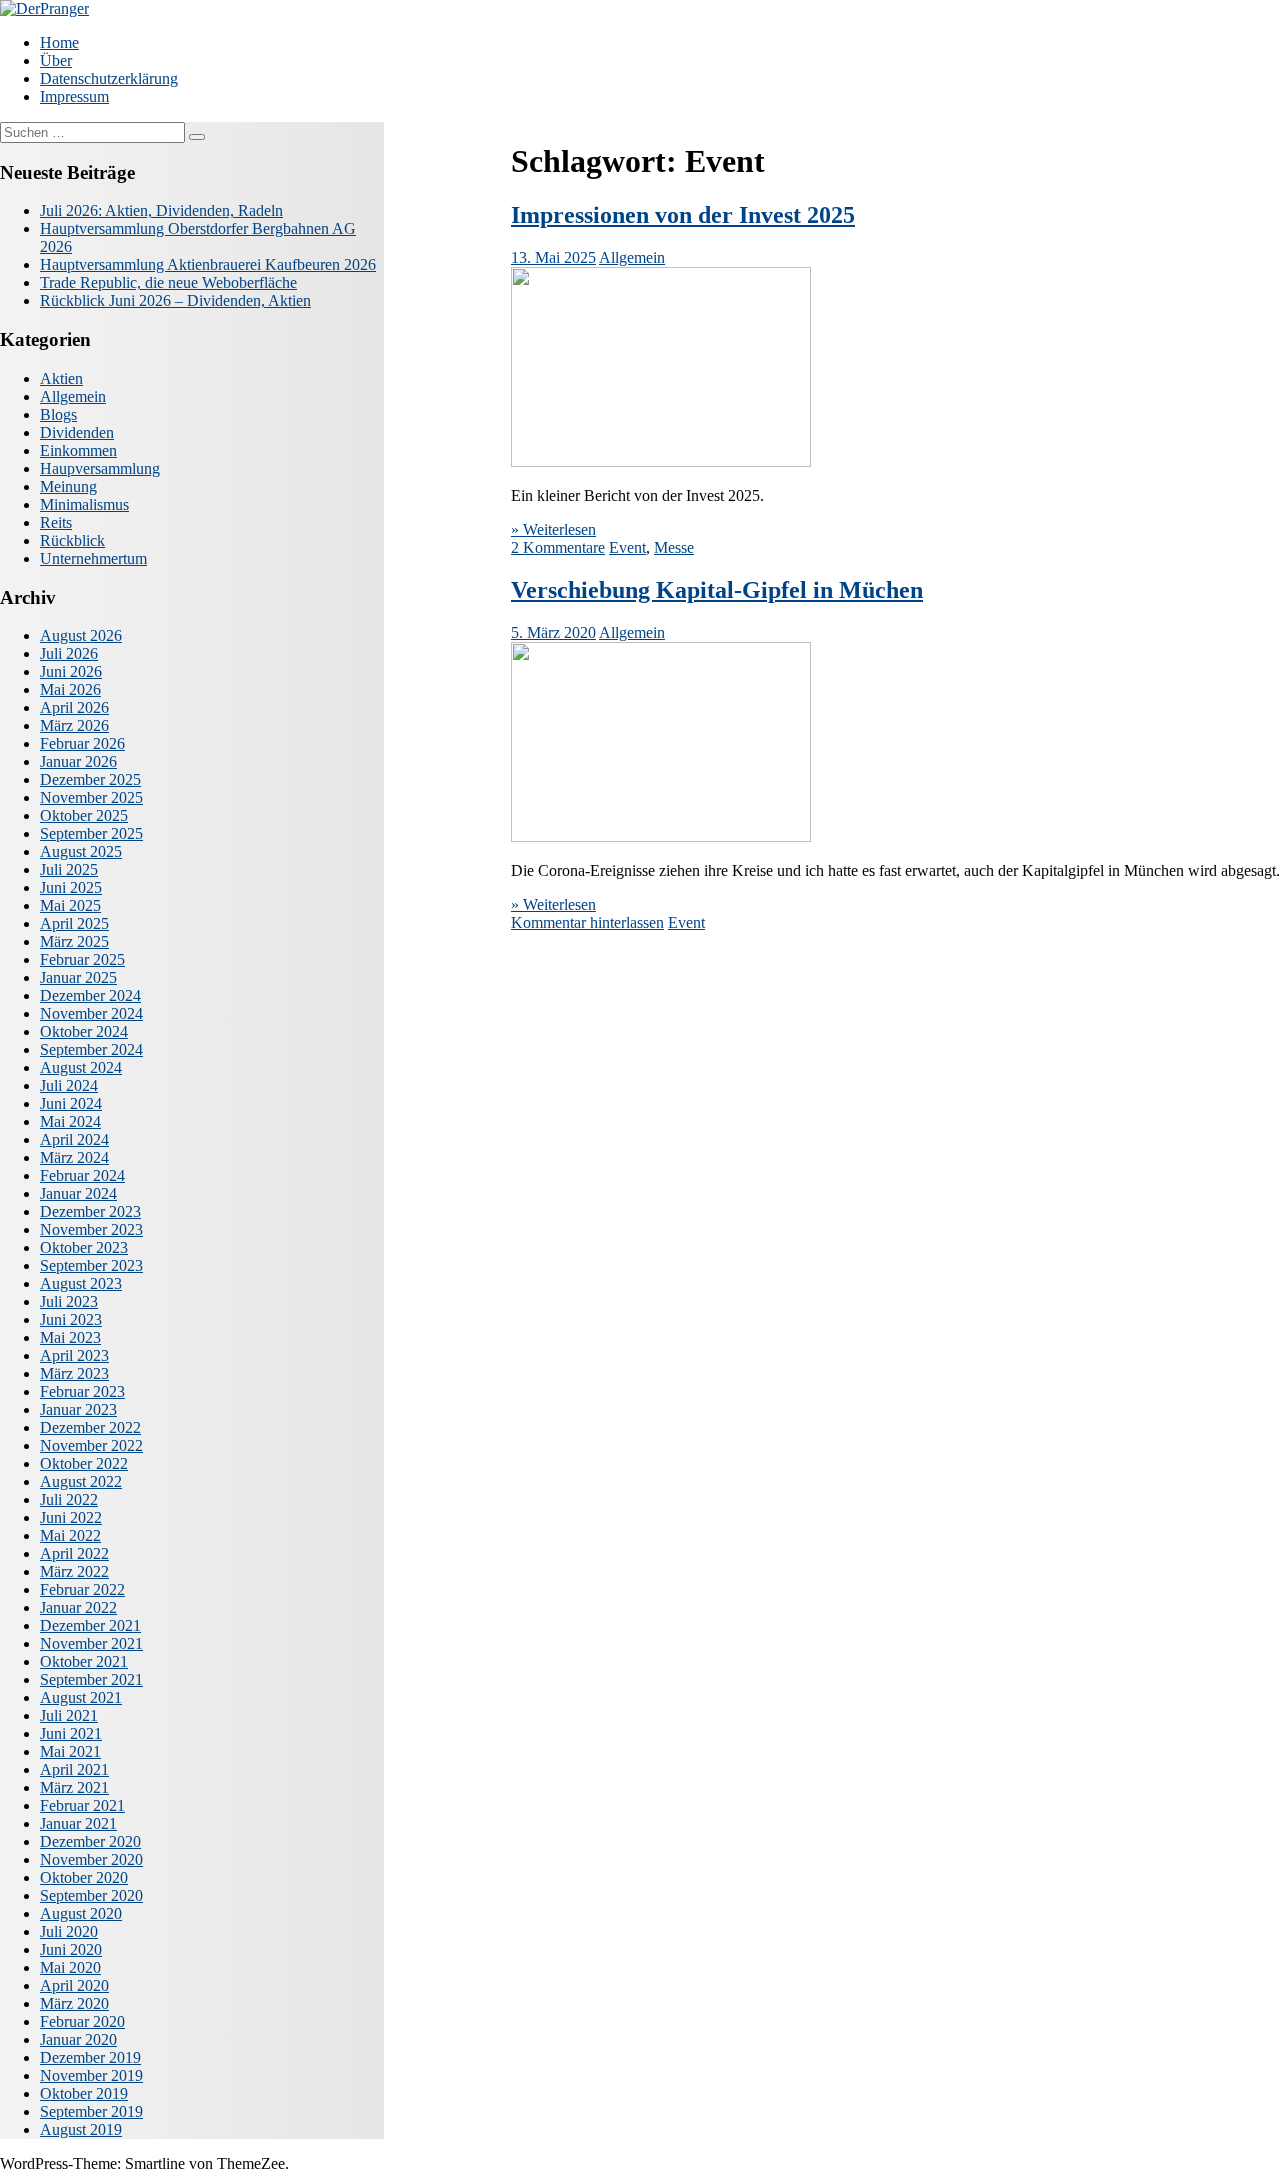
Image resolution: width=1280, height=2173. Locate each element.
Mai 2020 (70, 1967)
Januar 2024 (78, 1193)
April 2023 (74, 1355)
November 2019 (91, 2075)
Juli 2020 (69, 1931)
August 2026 (81, 635)
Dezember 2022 (90, 1427)
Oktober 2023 (84, 1247)
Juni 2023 (71, 1319)
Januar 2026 (78, 761)
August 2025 (81, 851)
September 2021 (91, 1679)
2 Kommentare (558, 547)
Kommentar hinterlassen (587, 922)
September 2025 (91, 833)
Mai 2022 (70, 1535)
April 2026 (74, 707)
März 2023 (74, 1373)
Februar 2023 (82, 1391)
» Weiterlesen (553, 529)
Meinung (68, 486)
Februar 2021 (82, 1805)
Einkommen (78, 450)
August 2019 (81, 2129)
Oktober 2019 (84, 2093)
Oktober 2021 (84, 1661)
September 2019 (91, 2111)
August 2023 (81, 1283)
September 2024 (91, 1049)
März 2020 (74, 2003)
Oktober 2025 (84, 815)
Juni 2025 (71, 887)
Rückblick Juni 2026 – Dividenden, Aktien (175, 300)
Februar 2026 (82, 743)
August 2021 (81, 1697)
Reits (56, 522)
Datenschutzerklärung (109, 78)
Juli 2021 (69, 1715)
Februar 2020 (82, 2021)
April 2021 (74, 1769)
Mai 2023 (70, 1337)
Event (627, 547)
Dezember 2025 (90, 779)
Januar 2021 (78, 1823)
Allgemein (632, 257)
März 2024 (74, 1157)
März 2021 (74, 1787)
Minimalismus (84, 504)
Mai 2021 (70, 1751)
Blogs (58, 414)
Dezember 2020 (90, 1841)
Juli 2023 (69, 1301)
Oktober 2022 (84, 1463)
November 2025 (91, 797)
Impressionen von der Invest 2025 (683, 215)
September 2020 (91, 1895)
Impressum (74, 96)
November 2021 (91, 1643)
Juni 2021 (71, 1733)
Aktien (61, 378)
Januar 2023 (78, 1409)
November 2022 (91, 1445)
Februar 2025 (82, 959)
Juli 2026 (69, 653)
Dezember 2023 (90, 1211)
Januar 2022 (78, 1607)
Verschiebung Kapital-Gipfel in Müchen (717, 590)
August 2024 (81, 1067)
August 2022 (81, 1481)
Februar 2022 (82, 1589)
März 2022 (74, 1571)
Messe (674, 547)
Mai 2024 (70, 1121)
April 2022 (74, 1553)
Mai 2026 (70, 689)
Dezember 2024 (90, 995)
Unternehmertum (93, 558)
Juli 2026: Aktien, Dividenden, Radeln (161, 210)
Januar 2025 (78, 977)
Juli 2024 (69, 1085)
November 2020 (91, 1859)
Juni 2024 (71, 1103)
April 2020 (74, 1985)
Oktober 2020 (84, 1877)
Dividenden (77, 432)
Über (56, 60)
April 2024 (74, 1139)
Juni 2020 (71, 1949)
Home (59, 42)
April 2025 (74, 923)
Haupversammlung (100, 468)
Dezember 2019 (90, 2057)
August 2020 (81, 1913)
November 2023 (91, 1229)
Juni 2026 (71, 671)
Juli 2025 (69, 869)
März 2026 (74, 725)
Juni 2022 (71, 1517)
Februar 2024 (82, 1175)
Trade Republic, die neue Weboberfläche (168, 282)
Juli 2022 (69, 1499)
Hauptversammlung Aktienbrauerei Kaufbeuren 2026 (208, 264)
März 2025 (74, 941)
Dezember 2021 (90, 1625)
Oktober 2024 (84, 1031)
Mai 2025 (70, 905)
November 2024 (91, 1013)
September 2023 (91, 1265)
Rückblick (72, 540)
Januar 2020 (78, 2039)
